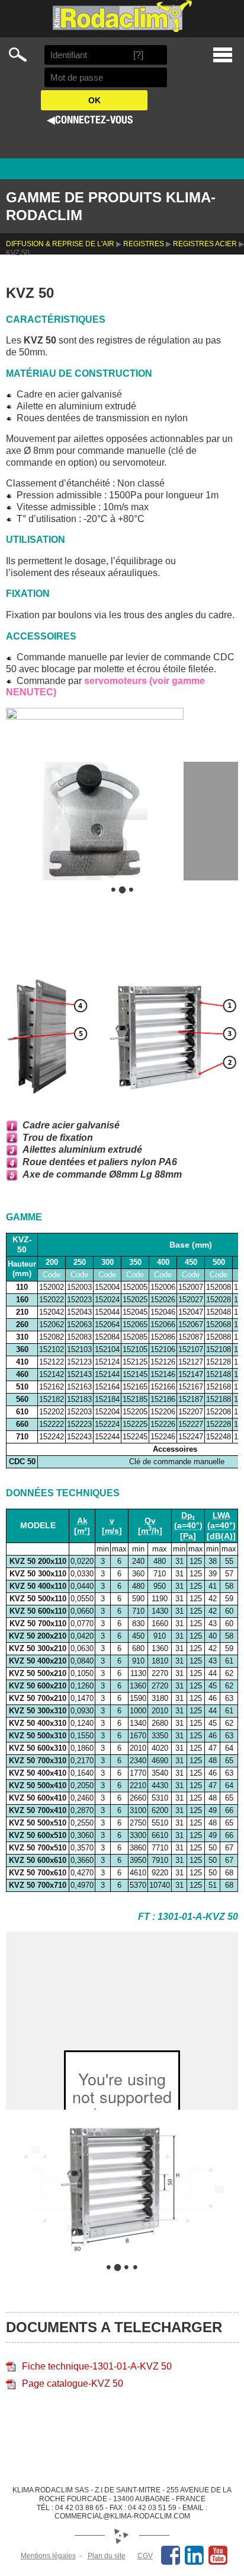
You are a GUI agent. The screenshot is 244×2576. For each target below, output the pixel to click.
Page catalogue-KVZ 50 (73, 2383)
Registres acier (205, 244)
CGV (145, 2556)
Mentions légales (48, 2556)
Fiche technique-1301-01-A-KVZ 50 (97, 2366)
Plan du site (107, 2556)
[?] (138, 55)
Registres (144, 244)
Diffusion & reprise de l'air (60, 244)
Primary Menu (223, 55)
